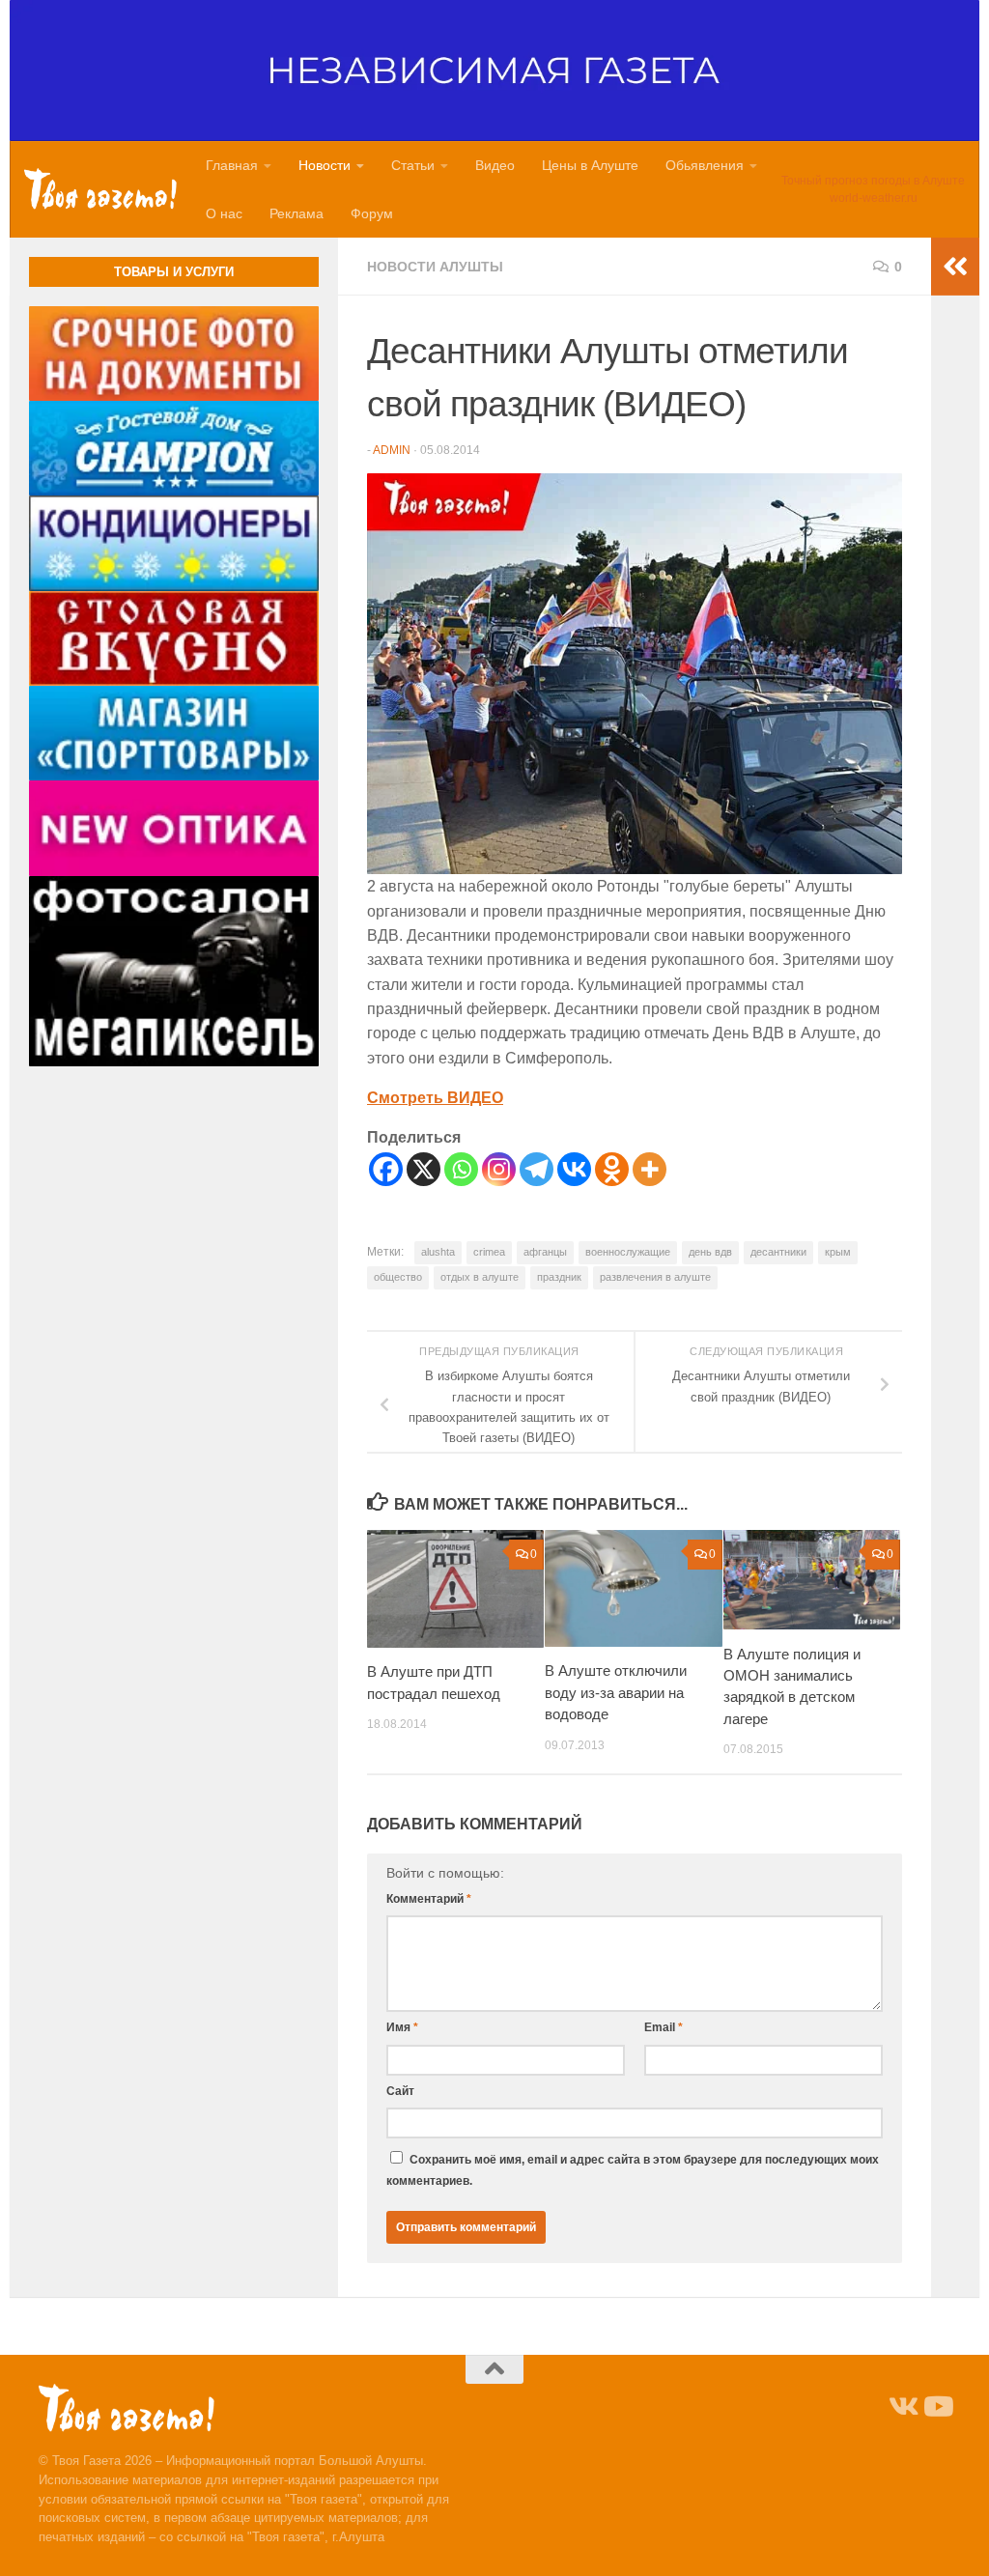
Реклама (297, 213)
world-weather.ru (874, 198)
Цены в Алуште (590, 165)
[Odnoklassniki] (612, 1169)
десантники (778, 1252)
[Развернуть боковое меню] (955, 267)
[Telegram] (537, 1169)
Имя (402, 2027)
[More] (650, 1169)
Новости (325, 165)
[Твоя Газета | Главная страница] (100, 189)
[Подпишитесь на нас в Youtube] (937, 2407)
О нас (224, 213)
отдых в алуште (480, 1277)
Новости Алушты (435, 267)
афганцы (545, 1252)
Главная (232, 165)
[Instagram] (499, 1169)
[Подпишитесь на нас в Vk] (902, 2407)
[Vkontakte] (574, 1169)
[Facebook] (386, 1169)
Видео (495, 165)
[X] (424, 1169)
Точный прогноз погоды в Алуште (873, 181)
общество (398, 1277)
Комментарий (429, 1899)
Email (664, 2027)
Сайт (400, 2091)
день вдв (710, 1252)
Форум (372, 213)
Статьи (413, 165)
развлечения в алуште (655, 1277)
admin (392, 450)
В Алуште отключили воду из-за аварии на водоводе (616, 1692)
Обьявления (705, 165)
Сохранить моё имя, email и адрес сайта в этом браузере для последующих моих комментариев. (633, 2170)
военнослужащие (628, 1252)
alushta (438, 1252)
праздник (559, 1277)
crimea (489, 1252)
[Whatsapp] (461, 1169)
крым (838, 1252)
